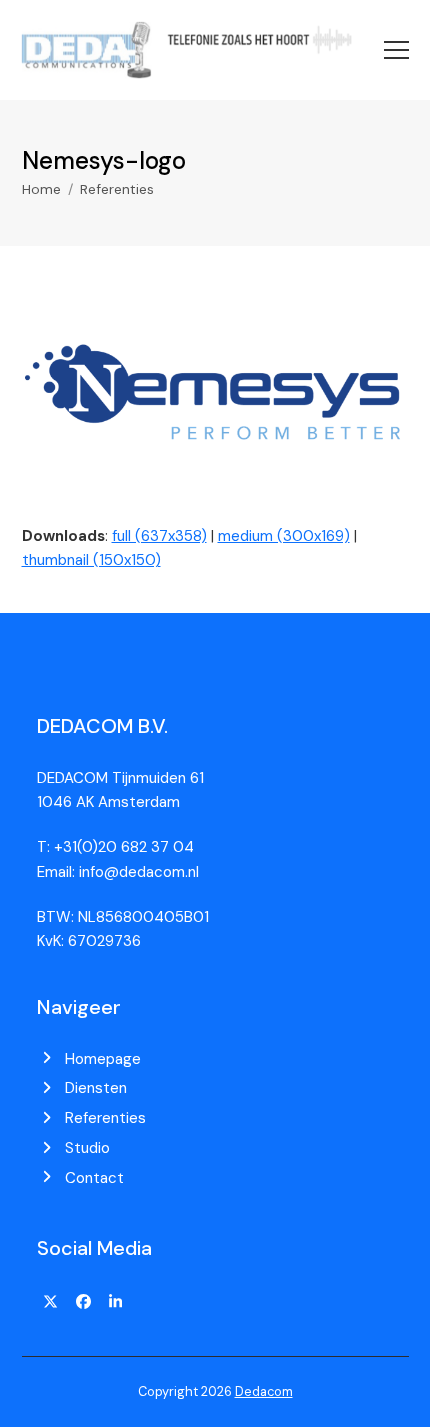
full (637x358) (159, 536)
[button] (396, 50)
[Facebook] (83, 1302)
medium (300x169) (284, 536)
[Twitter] (51, 1302)
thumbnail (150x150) (91, 560)
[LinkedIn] (116, 1302)
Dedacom (264, 1391)
